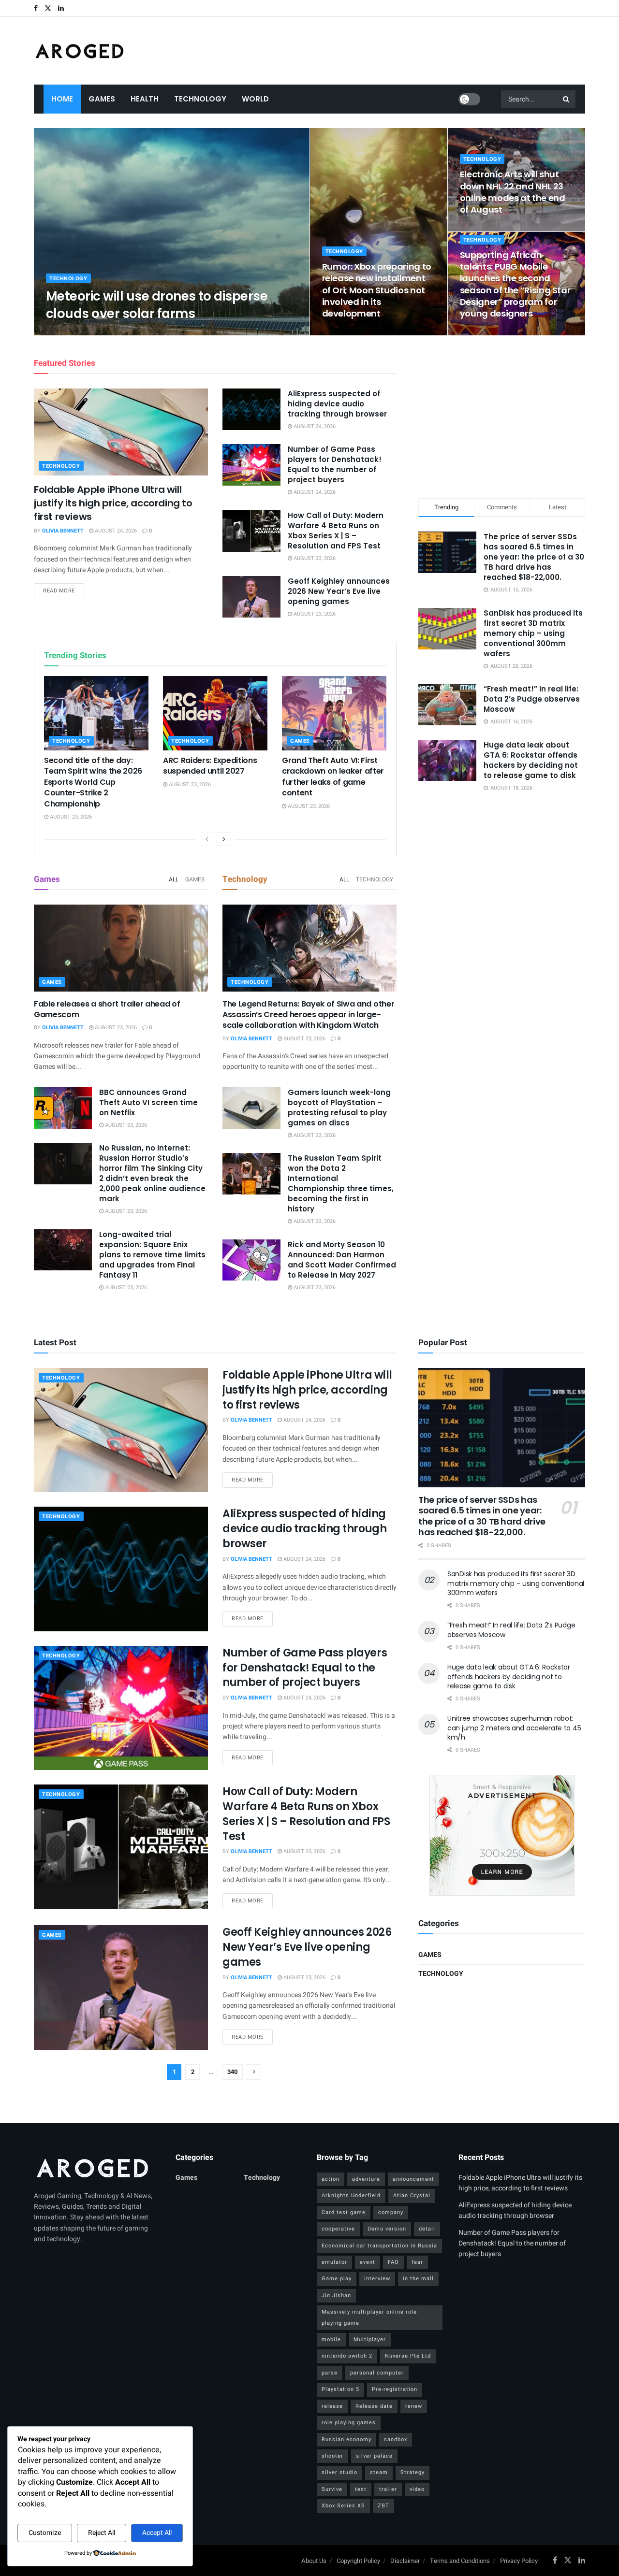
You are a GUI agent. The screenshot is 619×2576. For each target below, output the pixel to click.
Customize (45, 2533)
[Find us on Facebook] (36, 8)
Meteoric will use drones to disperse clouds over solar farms (157, 305)
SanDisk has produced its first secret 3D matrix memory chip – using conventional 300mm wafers (533, 633)
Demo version (387, 2229)
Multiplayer (370, 2339)
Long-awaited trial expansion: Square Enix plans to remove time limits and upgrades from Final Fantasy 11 (152, 1255)
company (391, 2212)
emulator (334, 2262)
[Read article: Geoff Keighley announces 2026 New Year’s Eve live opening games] (251, 597)
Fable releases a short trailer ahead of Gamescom (107, 1009)
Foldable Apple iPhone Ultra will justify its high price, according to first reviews (113, 503)
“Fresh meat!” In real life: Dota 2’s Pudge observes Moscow (532, 699)
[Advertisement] (502, 415)
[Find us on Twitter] (48, 8)
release (332, 2406)
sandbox (396, 2439)
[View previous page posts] (207, 839)
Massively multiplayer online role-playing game (370, 2317)
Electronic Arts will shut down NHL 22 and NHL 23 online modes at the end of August (513, 192)
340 (232, 2072)
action (331, 2179)
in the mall (418, 2279)
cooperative (338, 2229)
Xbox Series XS (343, 2506)
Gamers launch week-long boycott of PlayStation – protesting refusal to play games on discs (339, 1108)
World (255, 99)
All (174, 879)
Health (145, 99)
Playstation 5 (340, 2389)
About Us (314, 2561)
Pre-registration (395, 2389)
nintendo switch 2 (347, 2356)
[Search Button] (567, 99)
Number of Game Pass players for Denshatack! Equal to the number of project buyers (335, 464)
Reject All (102, 2533)
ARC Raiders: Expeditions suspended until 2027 (210, 766)
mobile (331, 2339)
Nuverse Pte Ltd (408, 2356)
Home (62, 99)
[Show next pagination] (254, 2072)
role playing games (349, 2423)
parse (330, 2373)
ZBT (383, 2506)
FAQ (393, 2262)
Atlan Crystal (412, 2195)
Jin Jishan (336, 2295)
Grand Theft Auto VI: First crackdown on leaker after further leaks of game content (333, 777)
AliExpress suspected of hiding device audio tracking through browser (337, 404)
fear (417, 2262)
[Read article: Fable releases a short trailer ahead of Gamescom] (121, 948)
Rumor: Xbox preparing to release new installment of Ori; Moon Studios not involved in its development (377, 290)
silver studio (339, 2472)
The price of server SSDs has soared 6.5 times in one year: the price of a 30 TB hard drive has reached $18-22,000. (534, 557)
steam (379, 2472)
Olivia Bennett (75, 332)
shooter (332, 2456)
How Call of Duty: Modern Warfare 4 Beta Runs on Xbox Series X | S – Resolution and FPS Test (336, 531)
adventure (366, 2179)
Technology (200, 99)
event (368, 2262)
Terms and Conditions (460, 2561)
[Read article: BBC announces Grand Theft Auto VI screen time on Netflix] (63, 1108)
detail (427, 2229)
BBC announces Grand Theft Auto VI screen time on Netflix (148, 1102)
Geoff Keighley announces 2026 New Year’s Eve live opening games (339, 591)
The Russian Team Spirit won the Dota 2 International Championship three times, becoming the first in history (341, 1183)
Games (102, 99)
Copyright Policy (358, 2561)
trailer (388, 2489)
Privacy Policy (519, 2561)
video (417, 2489)
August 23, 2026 (127, 332)
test (361, 2489)
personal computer (377, 2373)
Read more (64, 590)
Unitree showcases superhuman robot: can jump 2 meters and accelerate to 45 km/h (514, 1728)
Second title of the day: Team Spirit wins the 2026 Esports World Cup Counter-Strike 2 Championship (93, 782)
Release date (374, 2406)
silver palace (374, 2456)
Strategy (413, 2472)
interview (377, 2279)
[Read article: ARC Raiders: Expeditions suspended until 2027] (215, 713)
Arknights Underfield (351, 2195)
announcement (413, 2179)
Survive (332, 2489)
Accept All (157, 2533)
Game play (337, 2279)
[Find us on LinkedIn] (61, 8)
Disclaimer (405, 2561)
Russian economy (346, 2439)
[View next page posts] (224, 839)
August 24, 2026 (115, 531)
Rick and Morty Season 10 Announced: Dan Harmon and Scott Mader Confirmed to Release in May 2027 (342, 1260)
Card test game (344, 2212)
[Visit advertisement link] (502, 1835)
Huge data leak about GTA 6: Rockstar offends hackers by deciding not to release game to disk (531, 760)
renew (414, 2406)
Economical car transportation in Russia (379, 2246)
